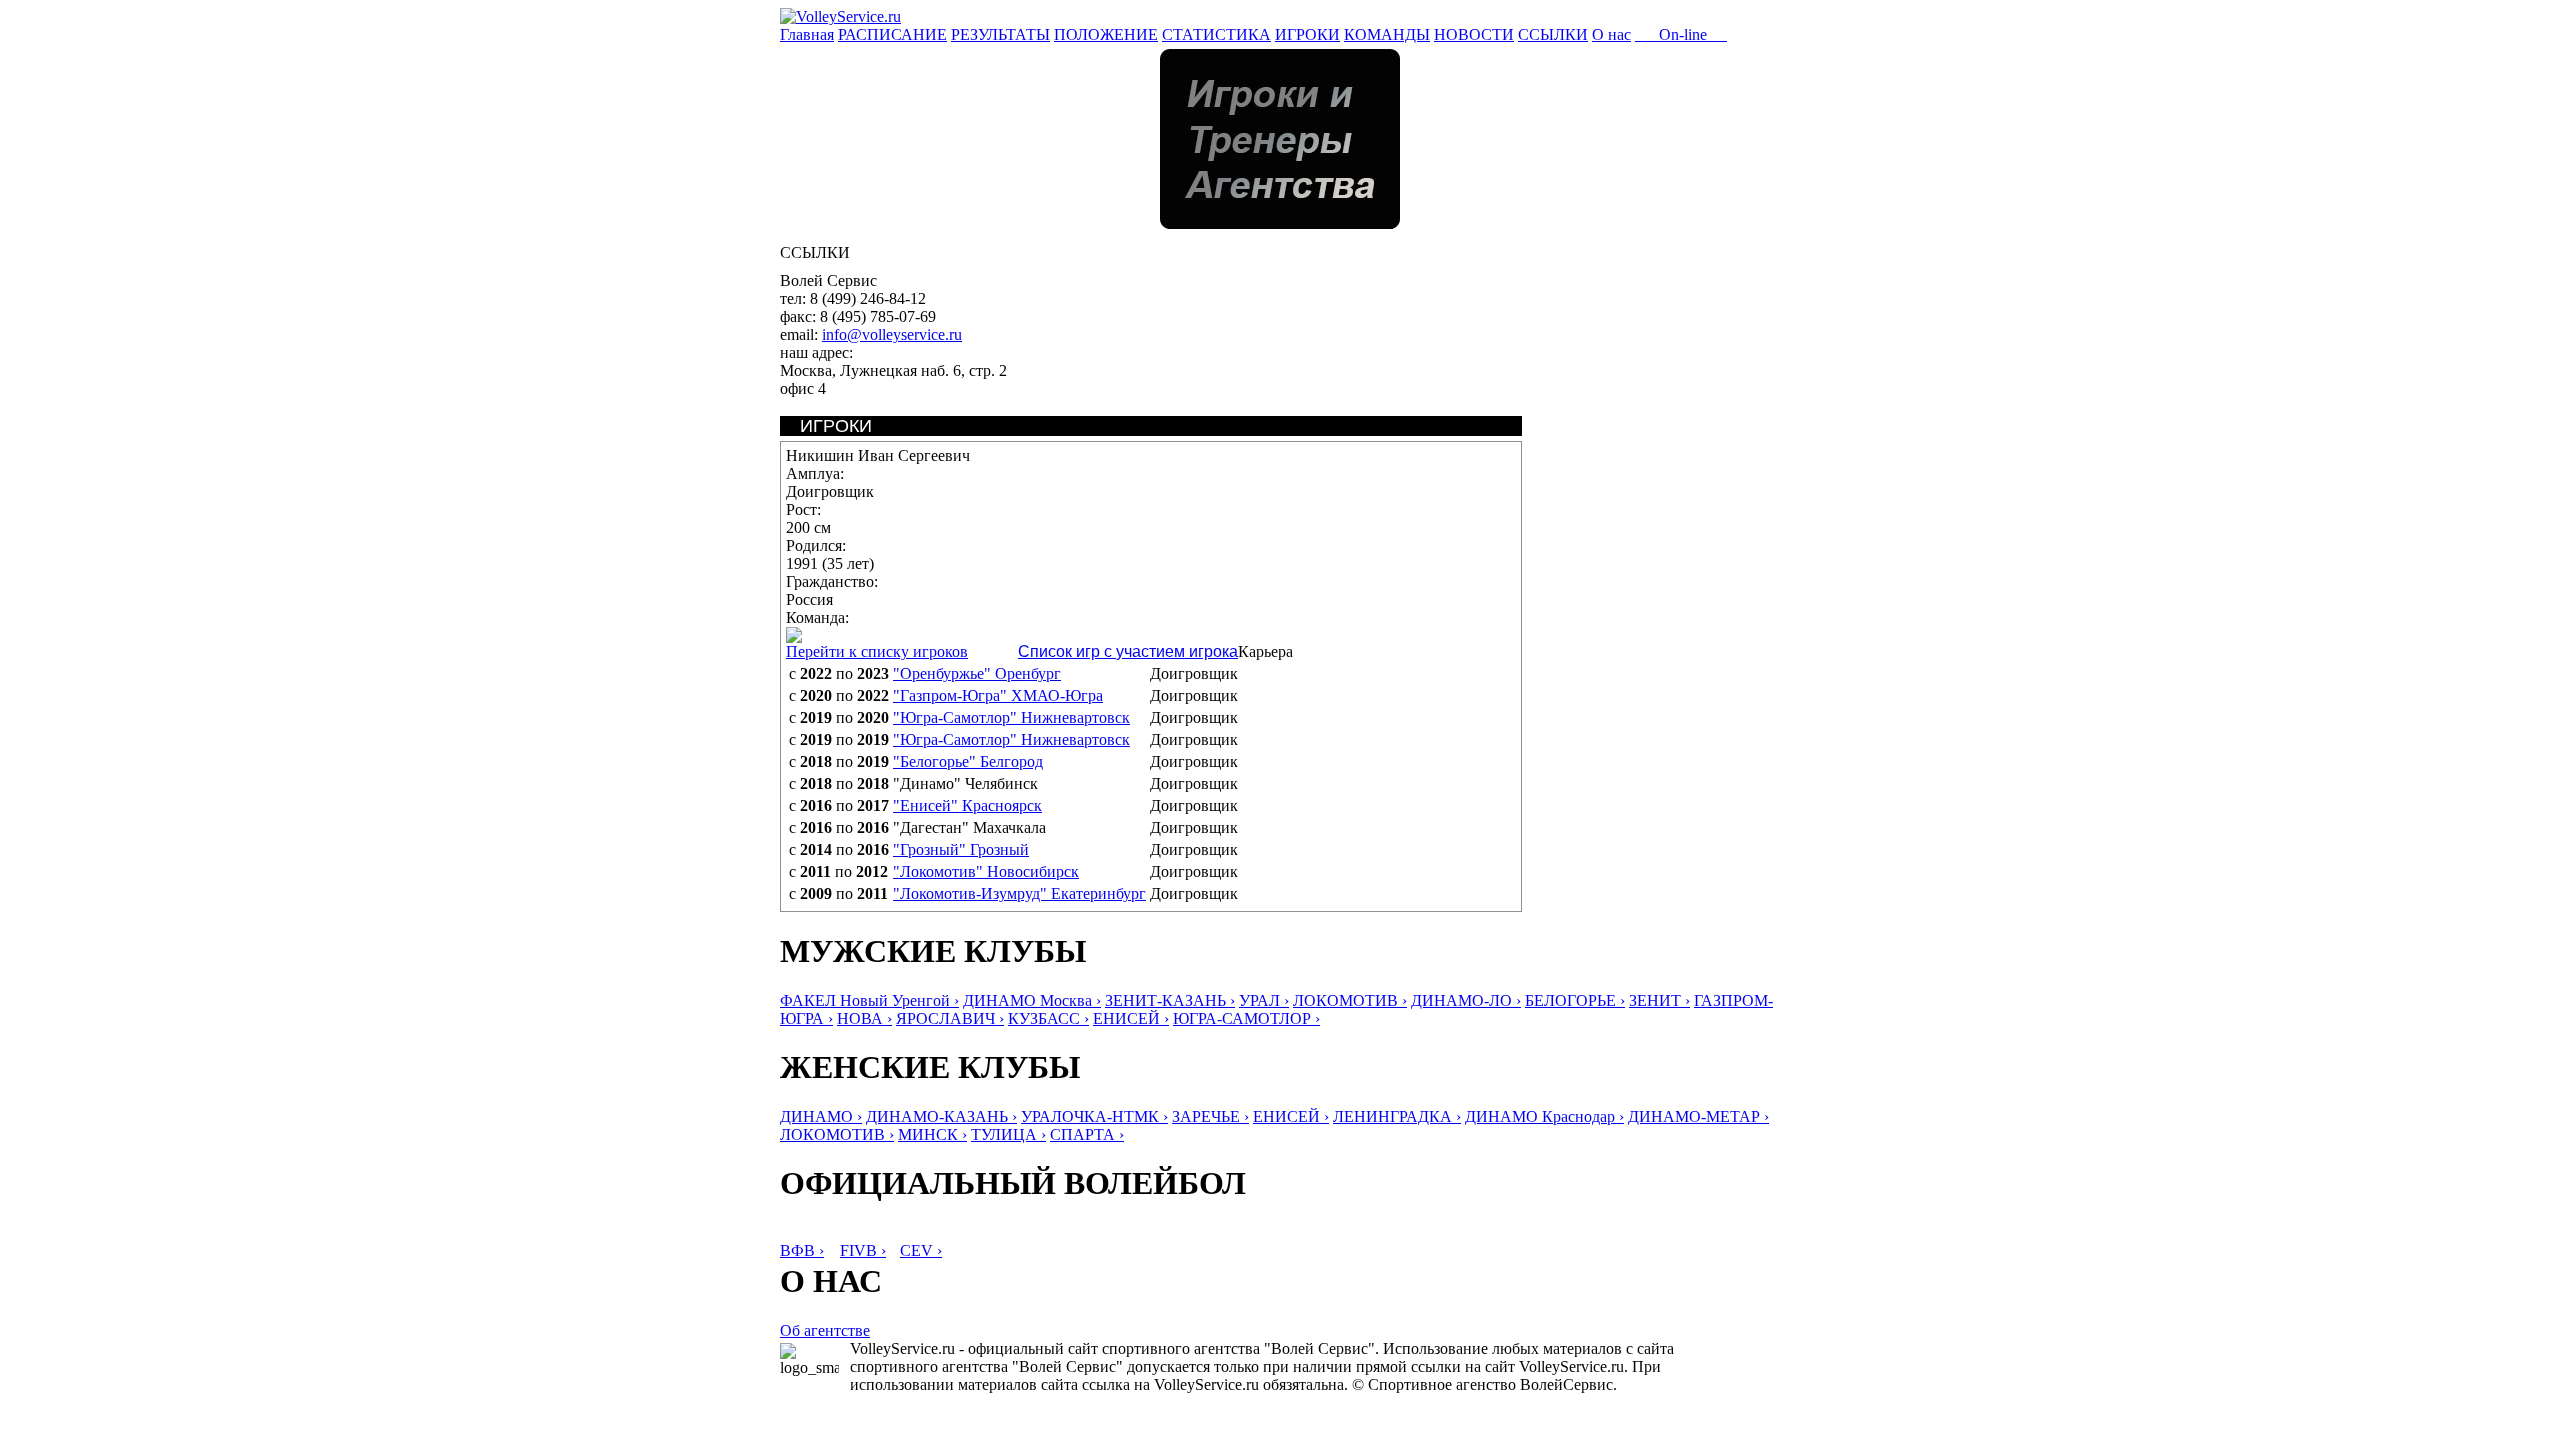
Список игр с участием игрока (1128, 651)
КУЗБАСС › (1048, 1018)
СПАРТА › (1087, 1134)
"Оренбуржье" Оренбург (977, 673)
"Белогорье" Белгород (968, 761)
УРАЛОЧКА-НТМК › (1094, 1116)
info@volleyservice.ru (892, 334)
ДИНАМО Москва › (1032, 1000)
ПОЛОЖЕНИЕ (1106, 34)
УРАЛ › (1264, 1000)
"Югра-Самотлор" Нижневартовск (1011, 717)
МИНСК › (932, 1134)
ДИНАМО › (821, 1116)
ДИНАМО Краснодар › (1544, 1116)
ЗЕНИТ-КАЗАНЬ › (1170, 1000)
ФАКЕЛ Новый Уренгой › (869, 1000)
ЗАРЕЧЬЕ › (1210, 1116)
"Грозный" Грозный (961, 849)
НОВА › (864, 1018)
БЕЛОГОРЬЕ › (1575, 1000)
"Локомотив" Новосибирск (986, 871)
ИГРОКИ (1307, 34)
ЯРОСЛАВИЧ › (950, 1018)
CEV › (921, 1250)
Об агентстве (825, 1330)
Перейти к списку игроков (877, 651)
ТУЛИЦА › (1008, 1134)
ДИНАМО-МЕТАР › (1698, 1116)
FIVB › (863, 1250)
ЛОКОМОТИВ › (1350, 1000)
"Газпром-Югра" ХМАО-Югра (998, 695)
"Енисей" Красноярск (967, 805)
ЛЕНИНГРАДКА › (1397, 1116)
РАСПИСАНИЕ (892, 34)
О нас (1611, 34)
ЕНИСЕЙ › (1131, 1018)
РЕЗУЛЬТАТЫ (1000, 34)
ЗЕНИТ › (1659, 1000)
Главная (807, 34)
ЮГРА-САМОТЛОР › (1246, 1018)
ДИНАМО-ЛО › (1466, 1000)
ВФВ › (802, 1250)
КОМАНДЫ (1387, 34)
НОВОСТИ (1474, 34)
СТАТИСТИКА (1216, 34)
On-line (1681, 34)
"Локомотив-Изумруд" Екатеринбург (1019, 893)
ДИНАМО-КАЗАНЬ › (941, 1116)
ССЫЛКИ (1553, 34)
